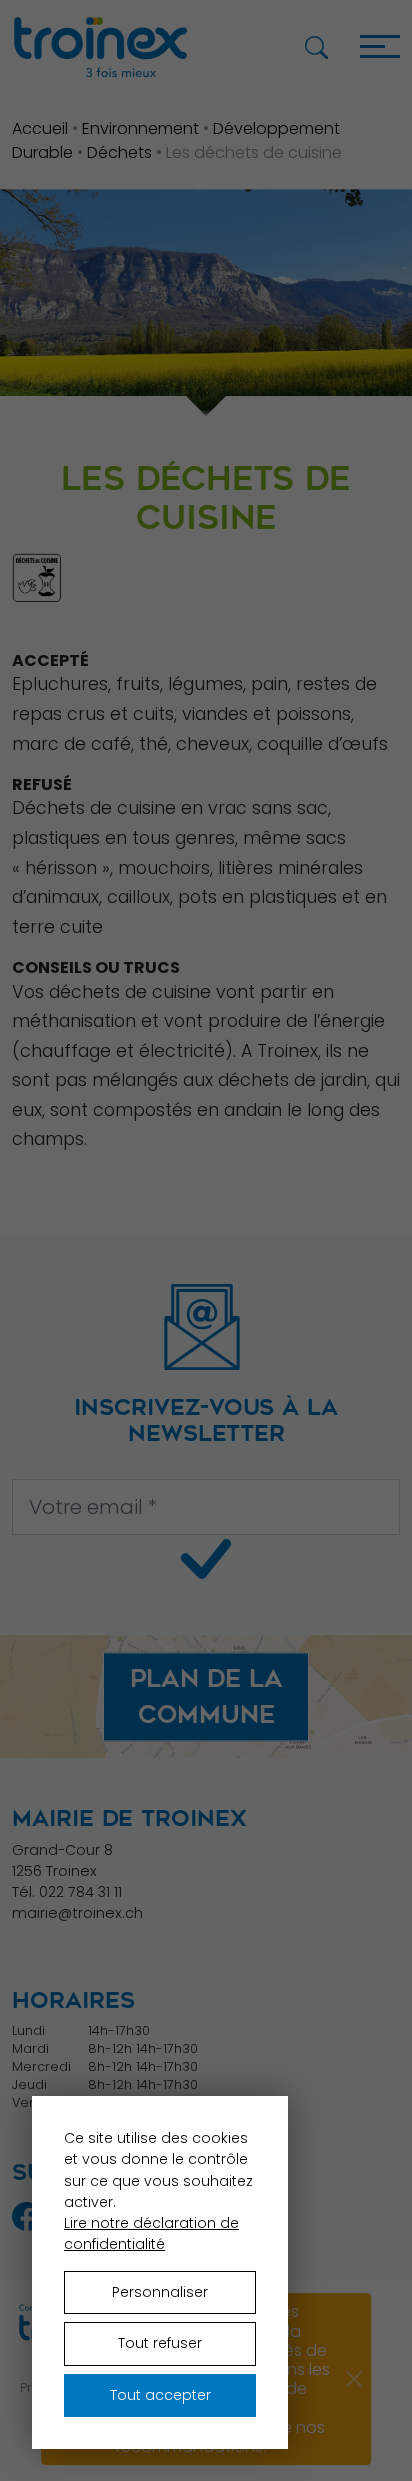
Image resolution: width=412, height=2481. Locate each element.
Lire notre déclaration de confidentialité (151, 2233)
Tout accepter (160, 2395)
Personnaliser (160, 2292)
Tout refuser (160, 2343)
